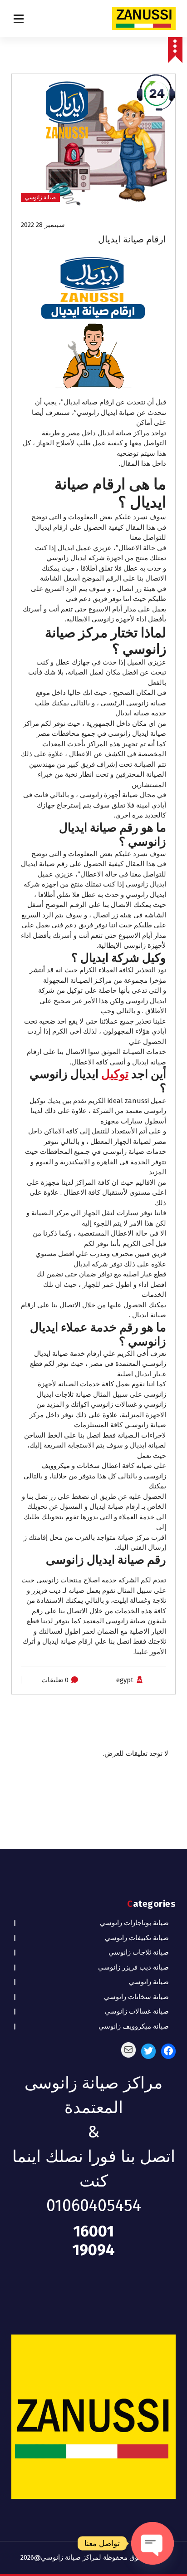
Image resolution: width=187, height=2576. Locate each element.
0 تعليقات (55, 1680)
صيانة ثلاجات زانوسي (139, 1952)
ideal (115, 1101)
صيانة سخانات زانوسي (136, 1997)
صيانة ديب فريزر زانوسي (133, 1967)
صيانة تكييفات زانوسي (137, 1938)
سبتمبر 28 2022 (43, 225)
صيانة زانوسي (40, 197)
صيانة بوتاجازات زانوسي (134, 1923)
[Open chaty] (153, 2543)
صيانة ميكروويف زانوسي (134, 2026)
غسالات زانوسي (114, 1404)
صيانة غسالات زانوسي (137, 2011)
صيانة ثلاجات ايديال (64, 1394)
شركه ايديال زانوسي (76, 558)
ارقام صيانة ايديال (132, 239)
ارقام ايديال (51, 527)
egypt (125, 1680)
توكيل (115, 1074)
